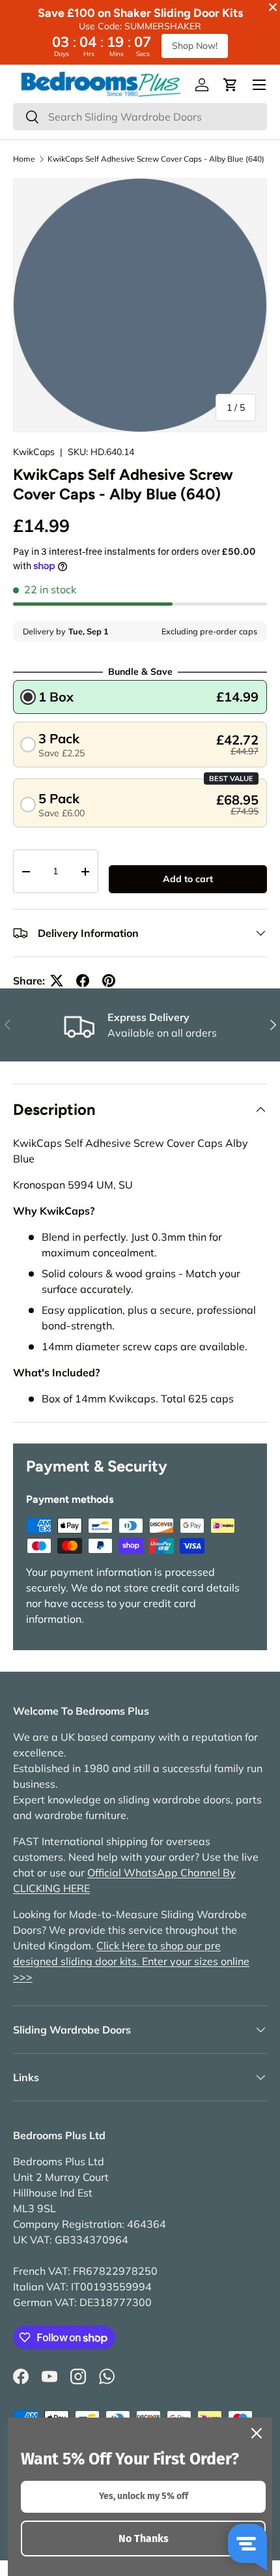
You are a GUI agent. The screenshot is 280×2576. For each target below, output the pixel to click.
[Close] (257, 2433)
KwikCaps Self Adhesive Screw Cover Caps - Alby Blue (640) (156, 159)
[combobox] (140, 117)
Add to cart (188, 879)
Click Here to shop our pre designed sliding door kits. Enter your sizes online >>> (131, 1961)
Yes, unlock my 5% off (144, 2496)
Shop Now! (195, 46)
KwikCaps (34, 452)
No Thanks (144, 2539)
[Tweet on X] (57, 981)
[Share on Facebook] (83, 981)
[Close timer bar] (273, 7)
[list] (140, 305)
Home (24, 159)
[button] (231, 85)
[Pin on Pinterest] (109, 981)
